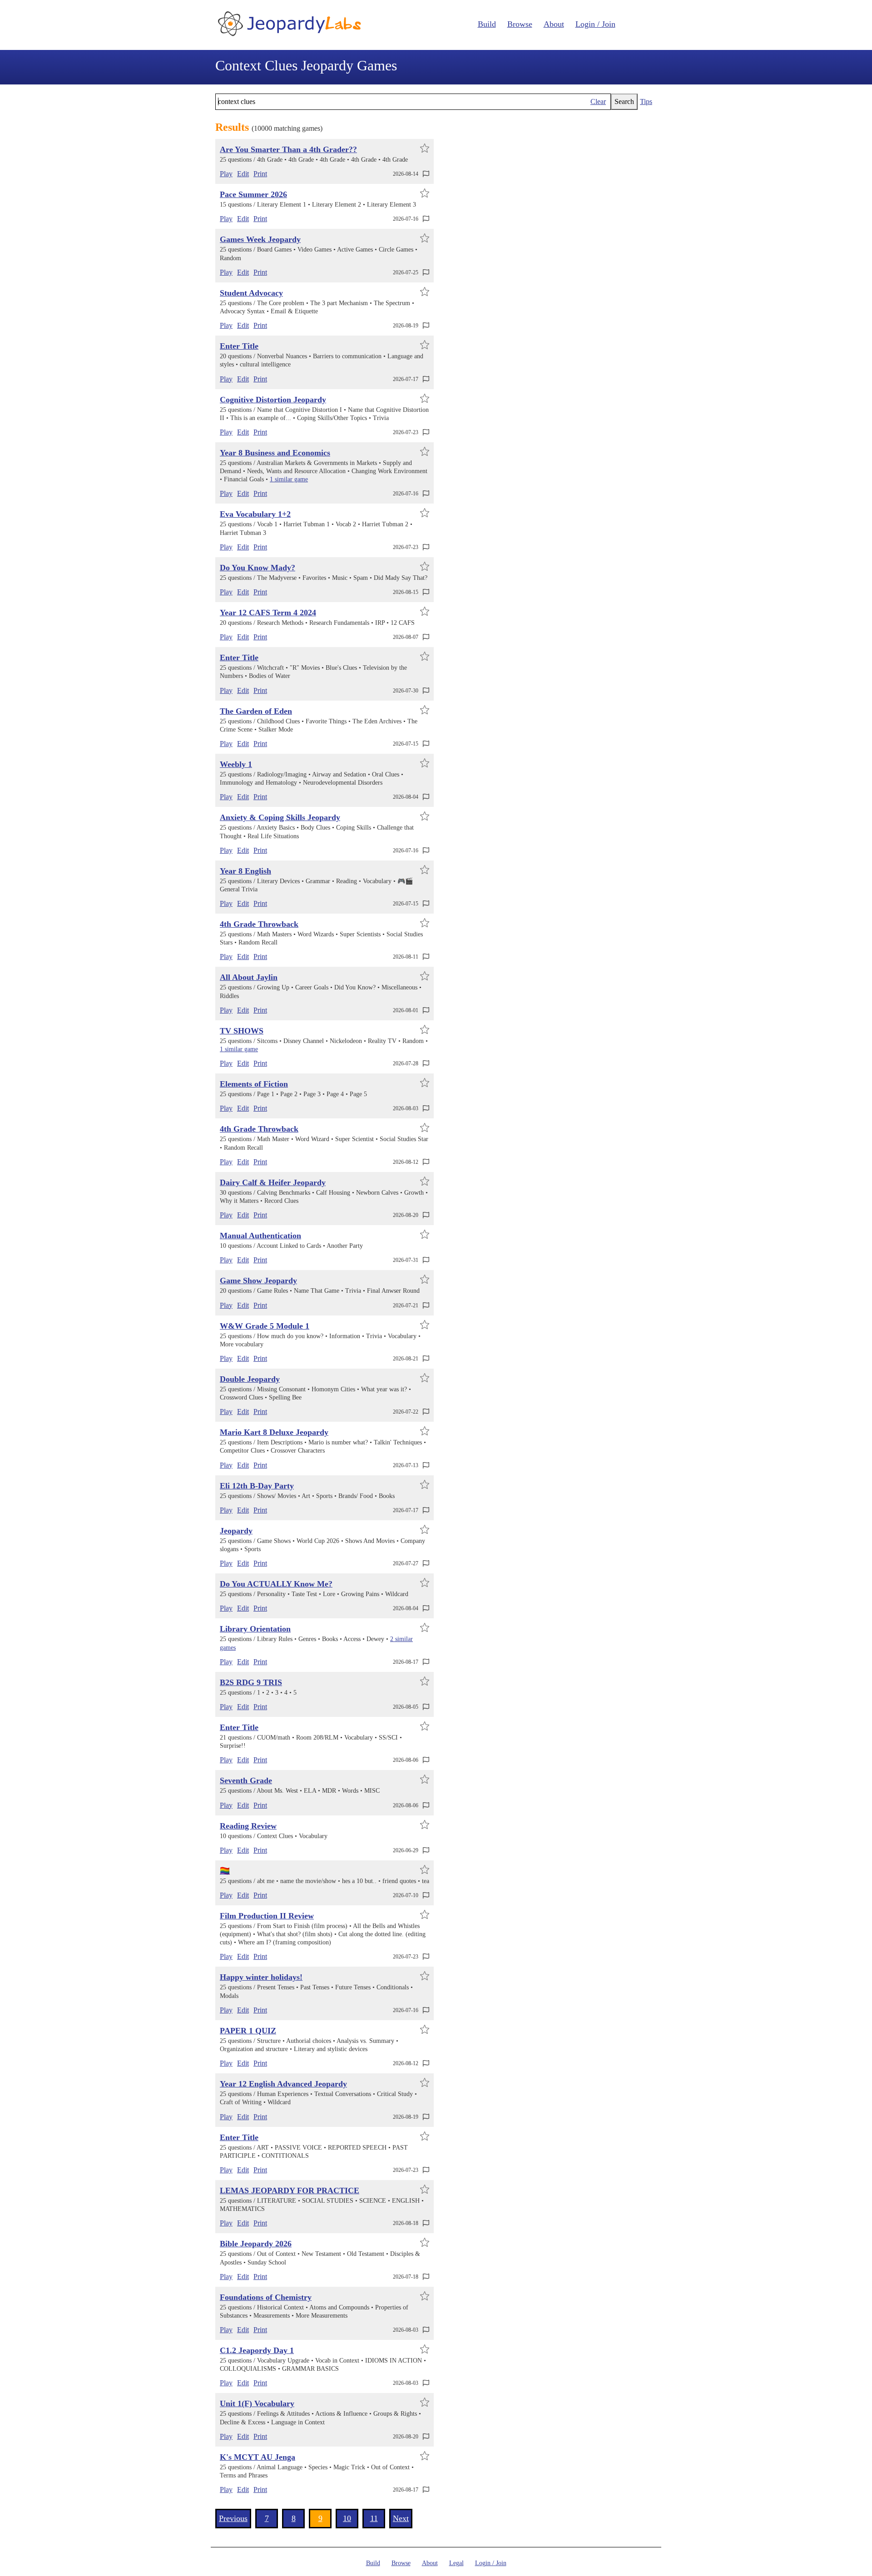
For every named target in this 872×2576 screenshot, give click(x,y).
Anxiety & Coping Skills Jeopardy (280, 817)
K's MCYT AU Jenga (258, 2457)
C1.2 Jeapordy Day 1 (257, 2350)
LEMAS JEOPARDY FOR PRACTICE (290, 2190)
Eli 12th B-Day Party (257, 1486)
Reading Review (248, 1826)
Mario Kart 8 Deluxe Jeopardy (274, 1432)
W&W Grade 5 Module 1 (265, 1326)
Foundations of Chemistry (266, 2297)
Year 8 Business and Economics (275, 453)
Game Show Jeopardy (258, 1281)
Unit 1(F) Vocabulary (257, 2403)
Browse (520, 24)
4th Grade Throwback (259, 924)
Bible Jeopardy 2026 (256, 2244)
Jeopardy (236, 1531)
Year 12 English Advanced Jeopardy (283, 2084)
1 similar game (289, 479)
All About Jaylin (249, 977)
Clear (598, 101)
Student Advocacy (251, 293)
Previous (233, 2518)
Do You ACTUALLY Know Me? (276, 1584)
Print (260, 174)
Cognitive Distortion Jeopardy (273, 400)
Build (487, 24)
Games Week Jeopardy (260, 239)
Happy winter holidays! (261, 1977)
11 (374, 2518)
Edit (243, 174)
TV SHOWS (242, 1031)
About (554, 24)
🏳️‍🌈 (225, 1871)
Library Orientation (255, 1629)
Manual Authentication (260, 1236)
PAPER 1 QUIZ (248, 2031)
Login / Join (595, 24)
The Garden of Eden (256, 711)
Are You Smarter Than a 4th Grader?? (288, 149)
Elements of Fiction (254, 1084)
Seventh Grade (246, 1780)
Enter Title (239, 346)
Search (624, 101)
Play (226, 174)
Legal (456, 2563)
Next (401, 2518)
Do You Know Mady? (258, 568)
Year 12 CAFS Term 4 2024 (268, 613)
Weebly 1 (236, 764)
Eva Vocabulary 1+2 (255, 514)
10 (347, 2518)
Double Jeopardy (250, 1379)
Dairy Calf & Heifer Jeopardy (273, 1182)
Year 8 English (245, 871)
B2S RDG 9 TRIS (251, 1682)
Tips (646, 101)
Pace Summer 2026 (253, 194)
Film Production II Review (267, 1916)
